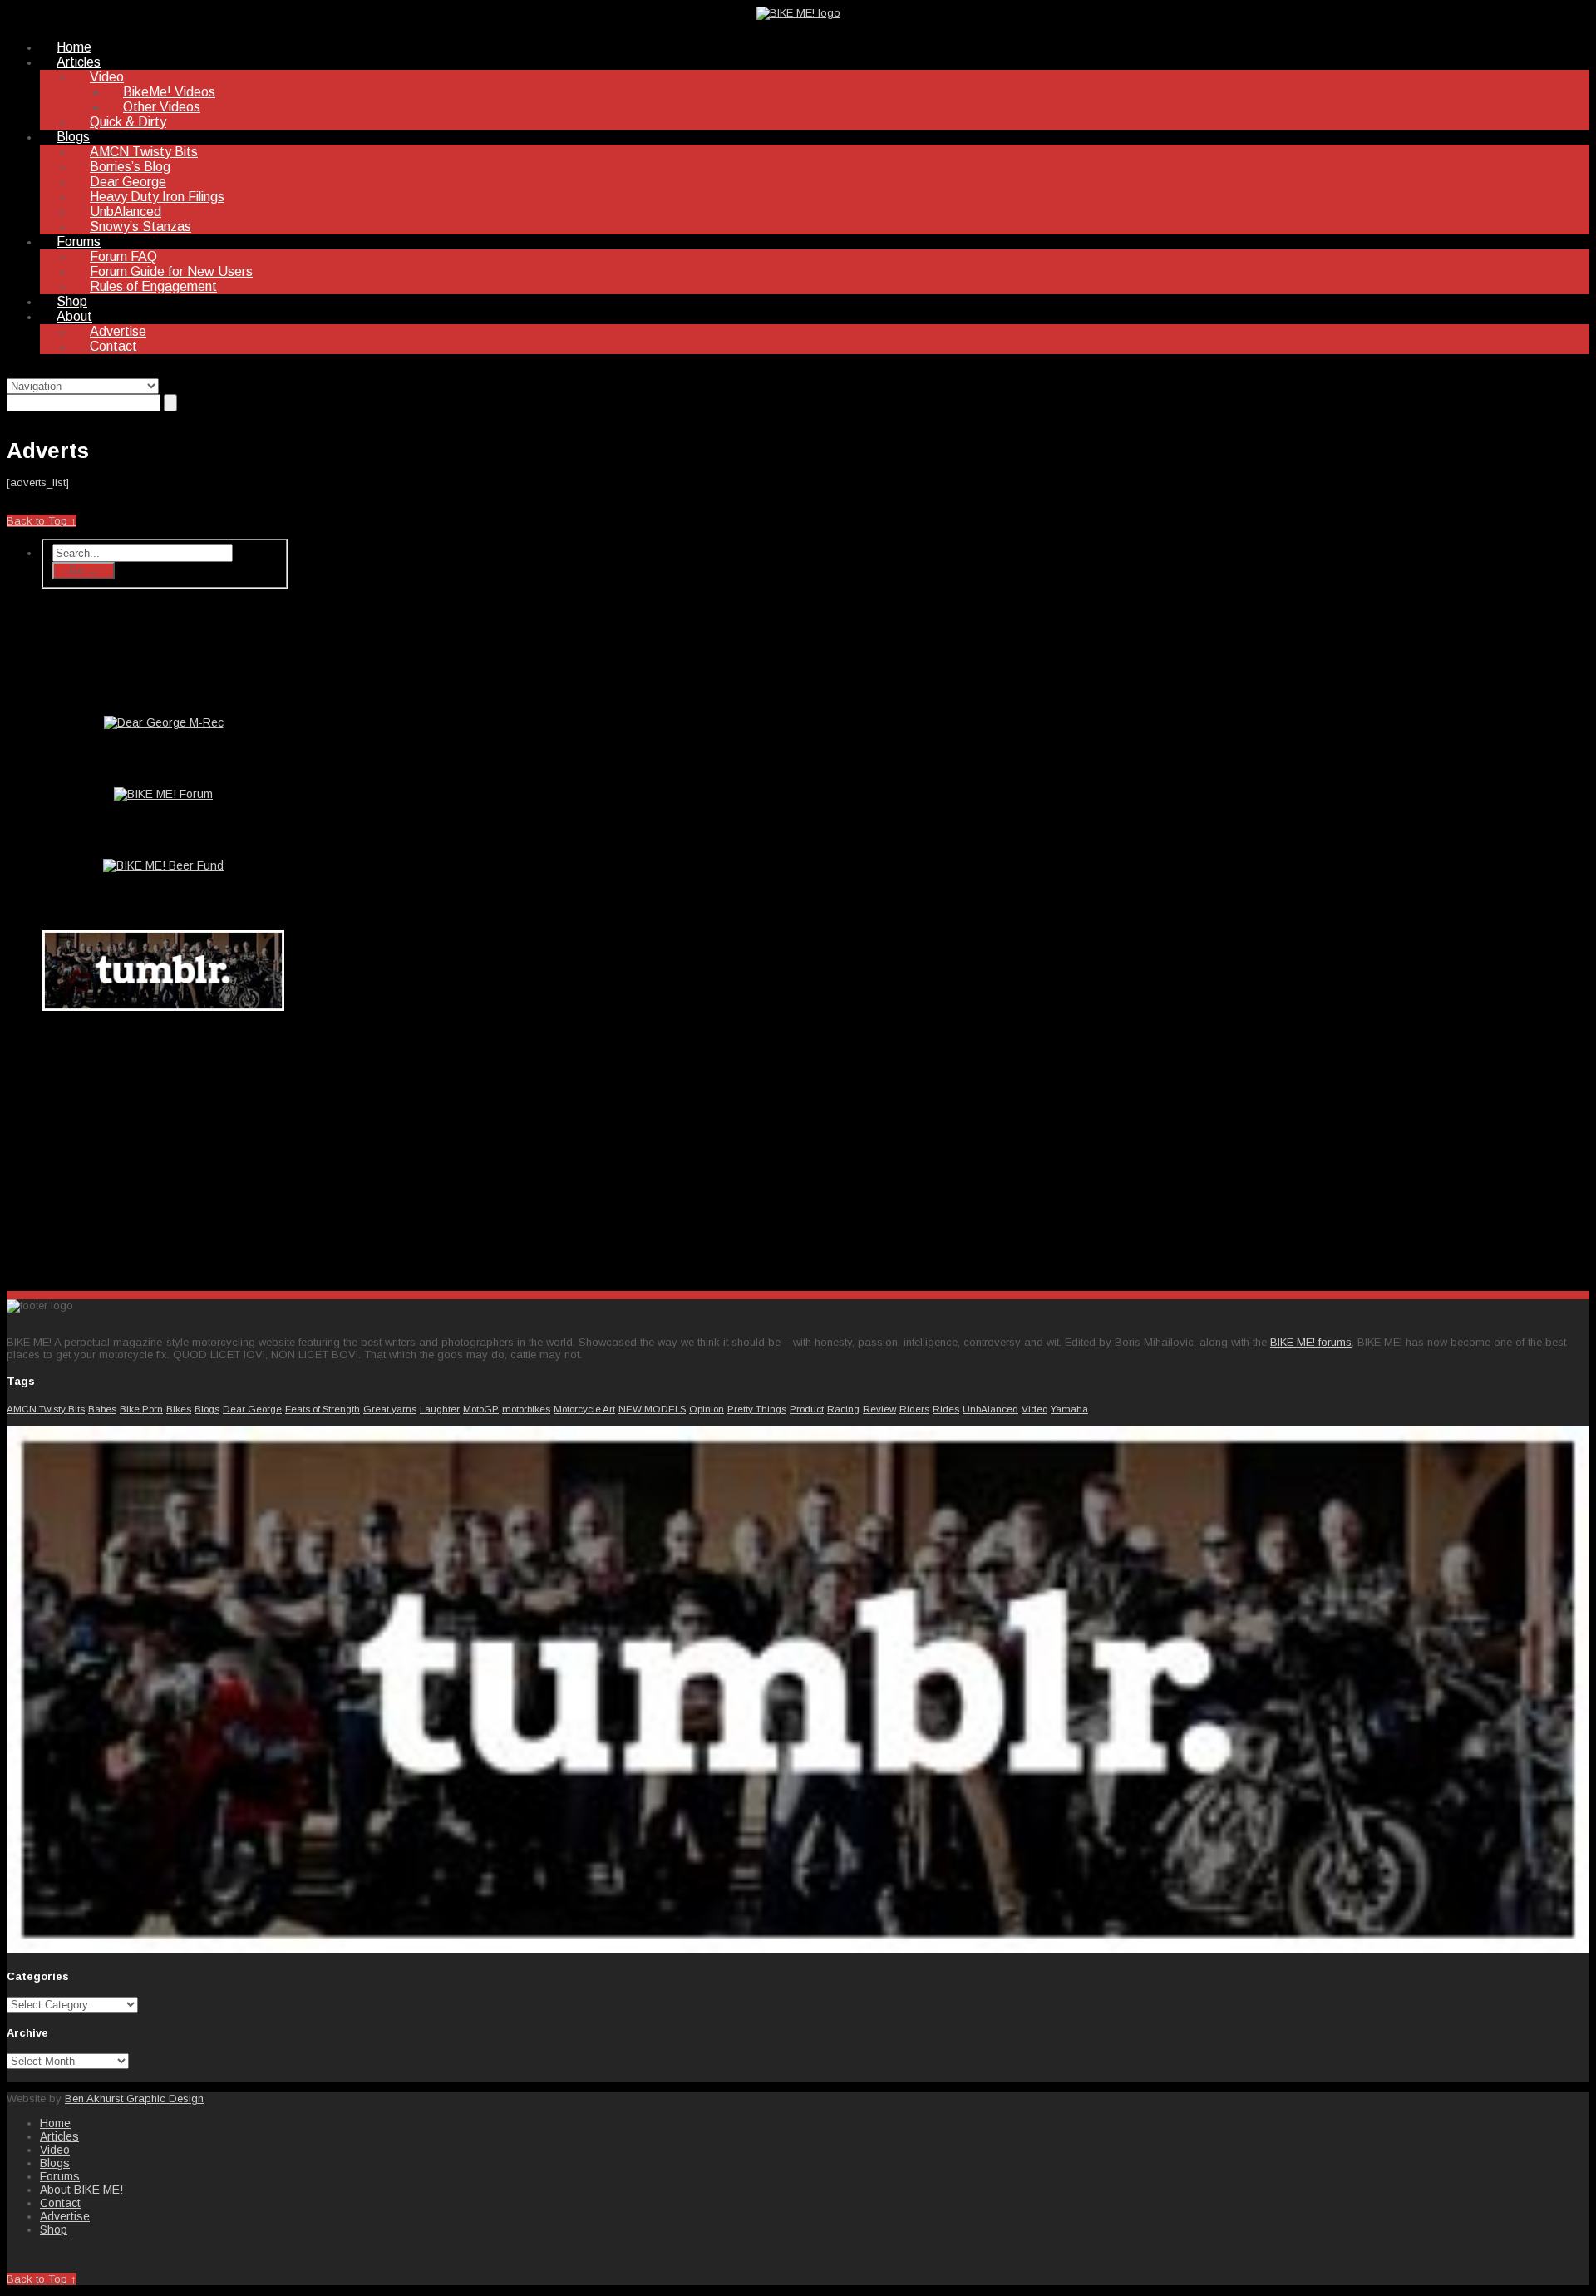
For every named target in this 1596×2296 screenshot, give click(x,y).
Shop (72, 301)
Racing (843, 1409)
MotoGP (481, 1409)
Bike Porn (141, 1409)
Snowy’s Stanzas (140, 227)
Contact (113, 346)
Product (807, 1409)
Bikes (179, 1409)
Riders (914, 1409)
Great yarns (390, 1409)
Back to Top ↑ (42, 521)
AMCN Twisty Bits (144, 152)
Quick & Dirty (128, 122)
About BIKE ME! (81, 2190)
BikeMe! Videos (169, 92)
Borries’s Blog (130, 167)
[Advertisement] (165, 1147)
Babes (102, 1409)
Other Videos (162, 107)
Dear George (128, 182)
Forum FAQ (123, 256)
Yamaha (1069, 1409)
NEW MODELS (652, 1409)
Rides (946, 1409)
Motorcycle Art (584, 1409)
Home (74, 47)
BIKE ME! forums (1311, 1342)
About (74, 316)
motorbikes (526, 1409)
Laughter (440, 1409)
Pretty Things (757, 1409)
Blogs (73, 137)
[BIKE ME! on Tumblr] (798, 1949)
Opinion (707, 1409)
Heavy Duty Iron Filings (157, 197)
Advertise (118, 331)
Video (107, 77)
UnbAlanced (126, 212)
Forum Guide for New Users (171, 271)
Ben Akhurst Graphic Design (134, 2099)
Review (879, 1409)
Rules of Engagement (153, 286)
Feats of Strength (323, 1409)
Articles (79, 62)
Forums (79, 241)
